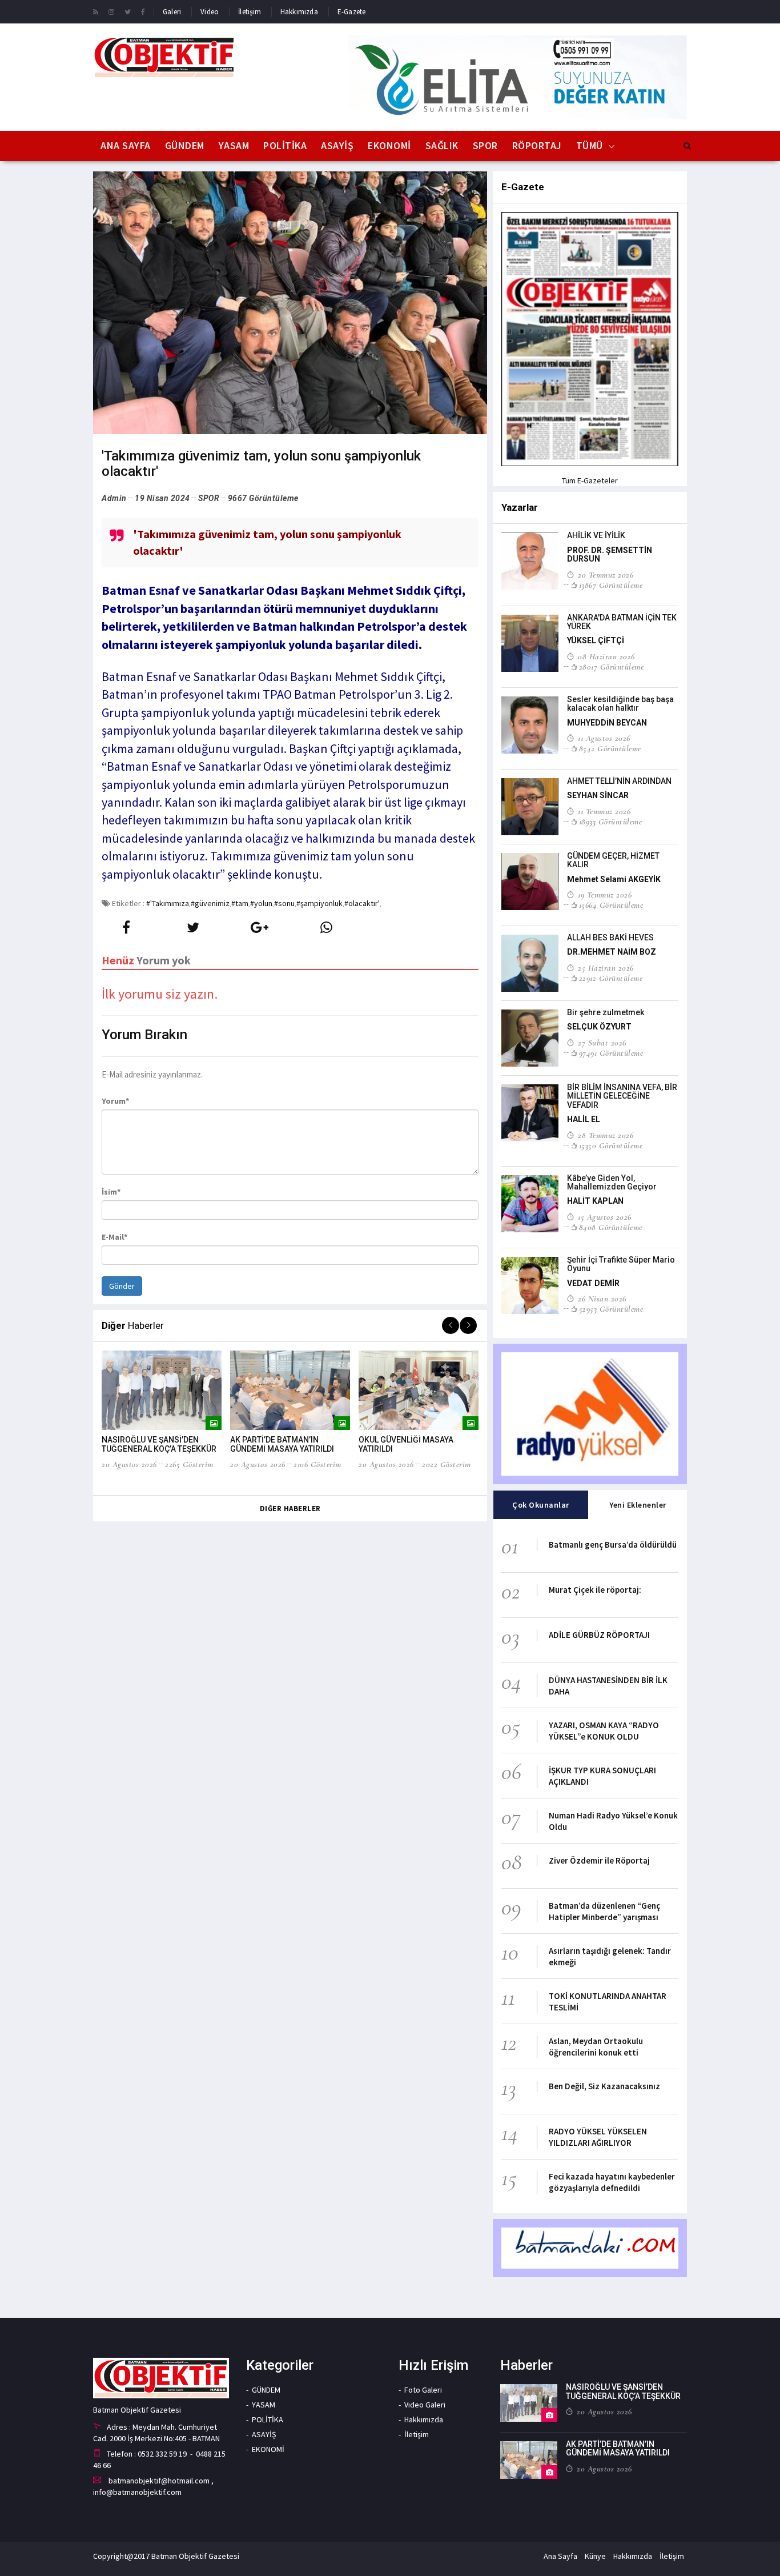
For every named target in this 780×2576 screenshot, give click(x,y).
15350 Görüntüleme (611, 1145)
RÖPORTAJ (537, 145)
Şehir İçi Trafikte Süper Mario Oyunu (621, 1264)
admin (114, 498)
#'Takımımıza (168, 903)
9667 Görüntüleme (263, 498)
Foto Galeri (423, 2390)
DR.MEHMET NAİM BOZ (612, 952)
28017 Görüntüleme (611, 667)
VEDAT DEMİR (593, 1283)
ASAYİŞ (337, 145)
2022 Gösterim (447, 1464)
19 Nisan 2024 (162, 498)
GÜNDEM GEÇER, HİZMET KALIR (613, 860)
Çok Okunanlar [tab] (541, 1505)
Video (210, 12)
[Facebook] (143, 11)
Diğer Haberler (290, 1509)
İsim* (111, 1192)
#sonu (284, 903)
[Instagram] (111, 11)
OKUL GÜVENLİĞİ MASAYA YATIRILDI (406, 1444)
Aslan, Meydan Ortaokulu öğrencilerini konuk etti (596, 2047)
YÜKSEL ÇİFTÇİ (596, 640)
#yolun (261, 903)
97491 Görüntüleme (611, 1053)
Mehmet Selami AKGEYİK (614, 879)
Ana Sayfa (126, 145)
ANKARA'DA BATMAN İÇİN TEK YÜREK (622, 622)
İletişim (250, 12)
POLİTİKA (285, 145)
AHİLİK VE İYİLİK (596, 535)
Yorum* (115, 1101)
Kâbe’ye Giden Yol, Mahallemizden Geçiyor (612, 1182)
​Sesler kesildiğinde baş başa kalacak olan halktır (620, 704)
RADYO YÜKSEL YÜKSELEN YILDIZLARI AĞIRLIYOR (598, 2137)
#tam (240, 903)
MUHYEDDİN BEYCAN (607, 723)
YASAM (234, 145)
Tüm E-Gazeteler (590, 480)
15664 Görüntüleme (611, 905)
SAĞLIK (442, 145)
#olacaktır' (362, 903)
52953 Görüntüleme (611, 1309)
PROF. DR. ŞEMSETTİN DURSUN (610, 554)
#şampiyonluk (319, 903)
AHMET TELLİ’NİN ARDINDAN (619, 781)
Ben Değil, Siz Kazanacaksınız (604, 2086)
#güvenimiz (210, 903)
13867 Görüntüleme (611, 585)
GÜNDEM (185, 145)
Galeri (172, 12)
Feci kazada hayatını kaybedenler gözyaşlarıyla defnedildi (612, 2182)
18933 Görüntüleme (610, 822)
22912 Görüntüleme (611, 978)
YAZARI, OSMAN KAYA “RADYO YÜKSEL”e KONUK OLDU (604, 1731)
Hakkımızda (299, 12)
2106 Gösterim (317, 1464)
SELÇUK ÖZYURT (599, 1027)
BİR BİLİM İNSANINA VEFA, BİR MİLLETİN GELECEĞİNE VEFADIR (622, 1096)
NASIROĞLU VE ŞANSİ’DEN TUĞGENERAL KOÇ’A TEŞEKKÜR (159, 1444)
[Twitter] (128, 11)
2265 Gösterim (189, 1464)
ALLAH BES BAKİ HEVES (610, 938)
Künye (595, 2556)
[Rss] (96, 11)
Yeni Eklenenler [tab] (638, 1505)
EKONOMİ (389, 145)
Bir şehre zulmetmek (606, 1012)
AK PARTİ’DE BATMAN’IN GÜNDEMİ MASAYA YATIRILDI (282, 1444)
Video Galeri (425, 2405)
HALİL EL (584, 1119)
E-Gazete (352, 12)
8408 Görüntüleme (611, 1227)
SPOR (485, 145)
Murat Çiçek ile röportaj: (595, 1590)
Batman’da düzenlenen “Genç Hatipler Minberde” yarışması (604, 1911)
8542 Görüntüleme (610, 748)
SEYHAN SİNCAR (598, 795)
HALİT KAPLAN (595, 1201)
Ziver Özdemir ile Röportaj (599, 1860)
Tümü (590, 145)
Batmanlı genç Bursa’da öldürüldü (613, 1545)
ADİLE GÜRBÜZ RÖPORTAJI (599, 1635)
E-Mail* (114, 1237)
